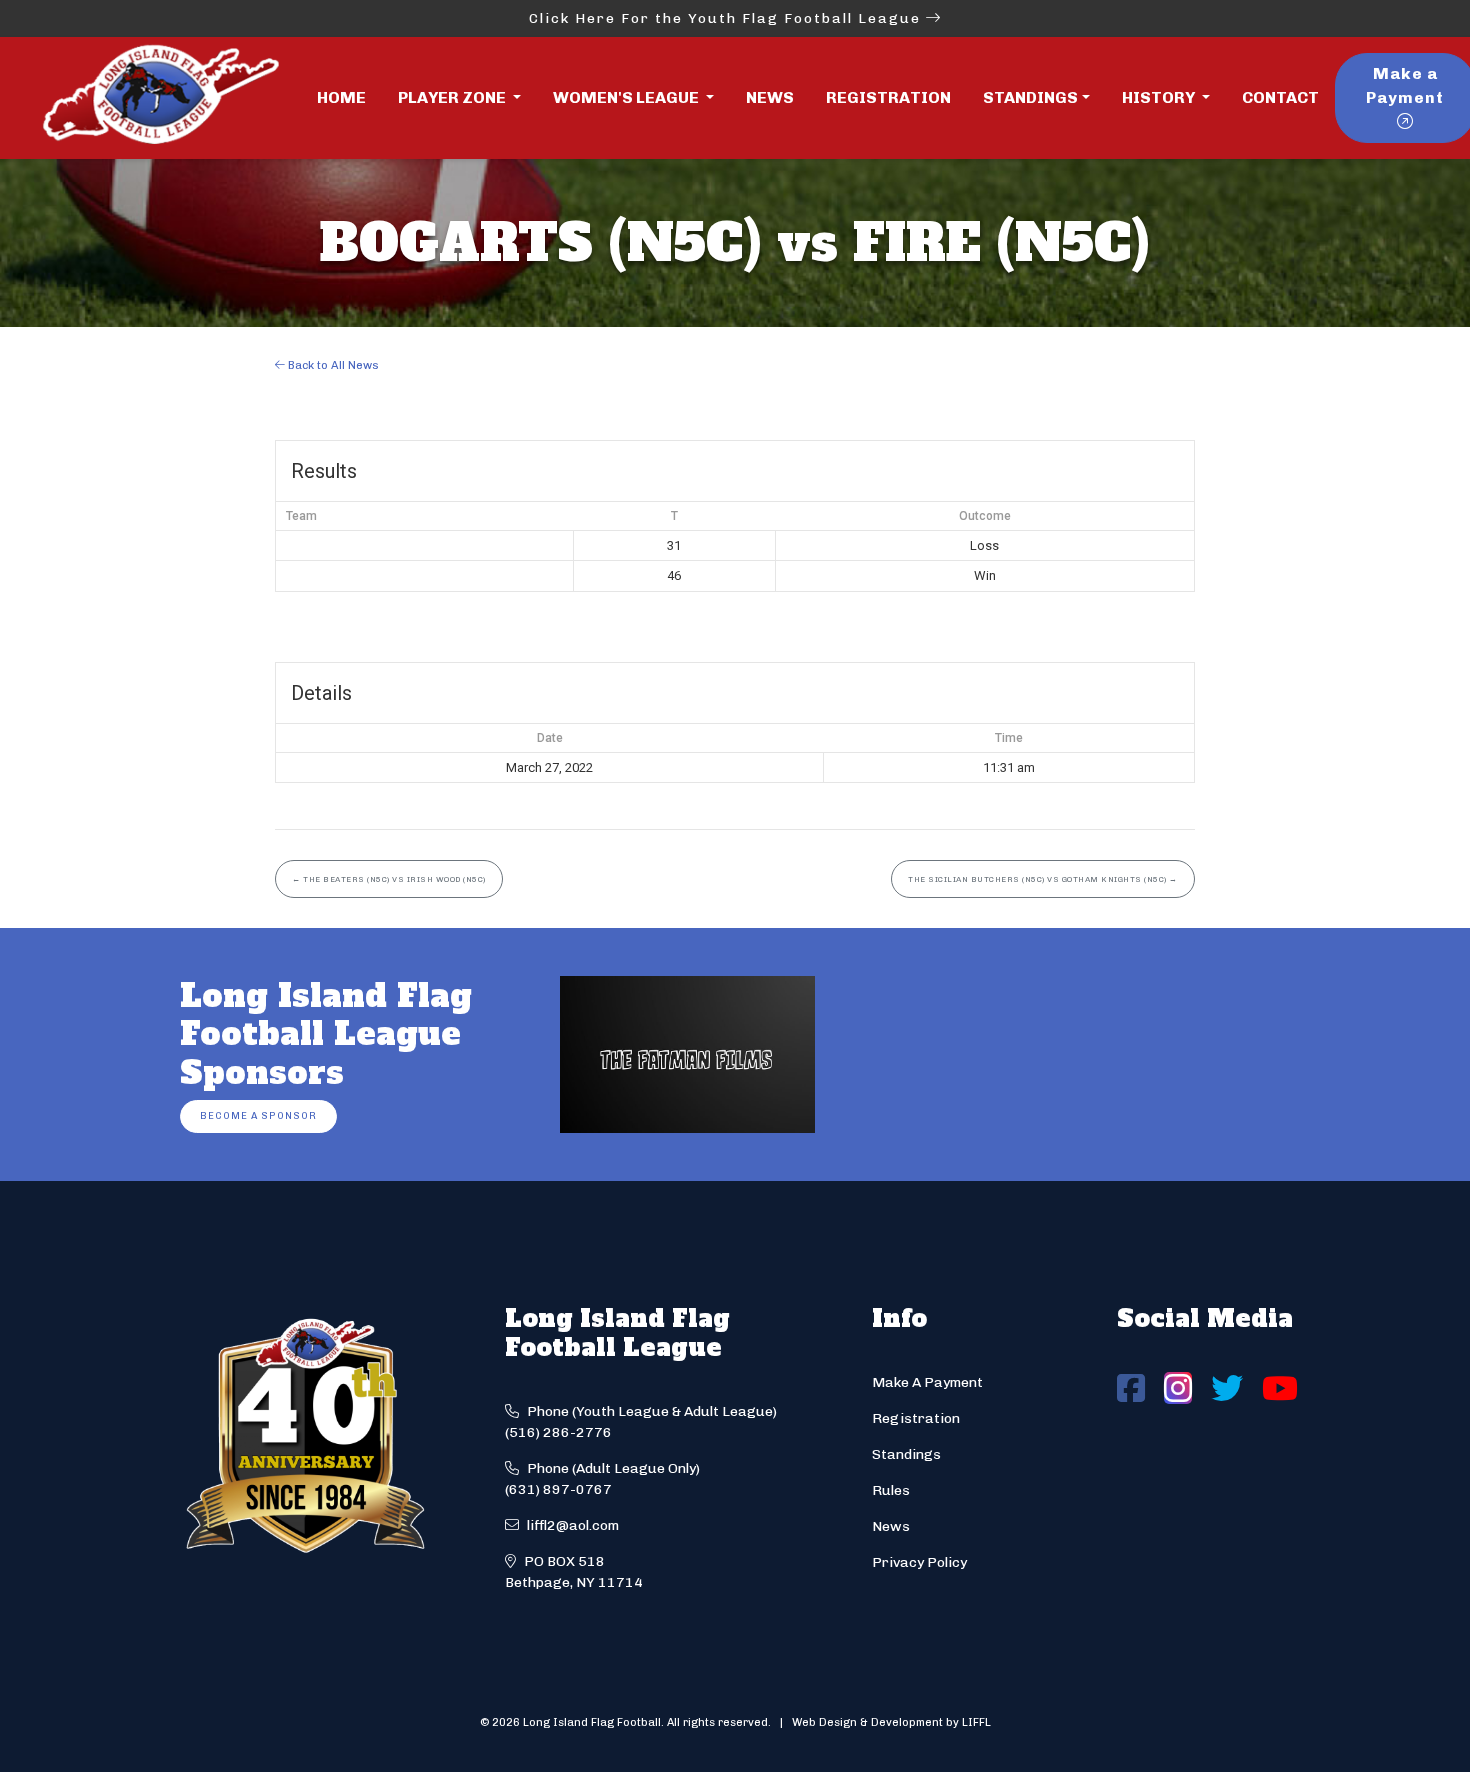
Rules (891, 1490)
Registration (888, 97)
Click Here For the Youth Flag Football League (727, 18)
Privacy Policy (919, 1562)
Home (341, 97)
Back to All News (332, 365)
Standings (1030, 97)
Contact (1280, 97)
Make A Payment (927, 1382)
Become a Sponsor (258, 1115)
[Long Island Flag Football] (160, 98)
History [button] (1160, 97)
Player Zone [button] (453, 97)
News (770, 97)
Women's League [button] (627, 97)
